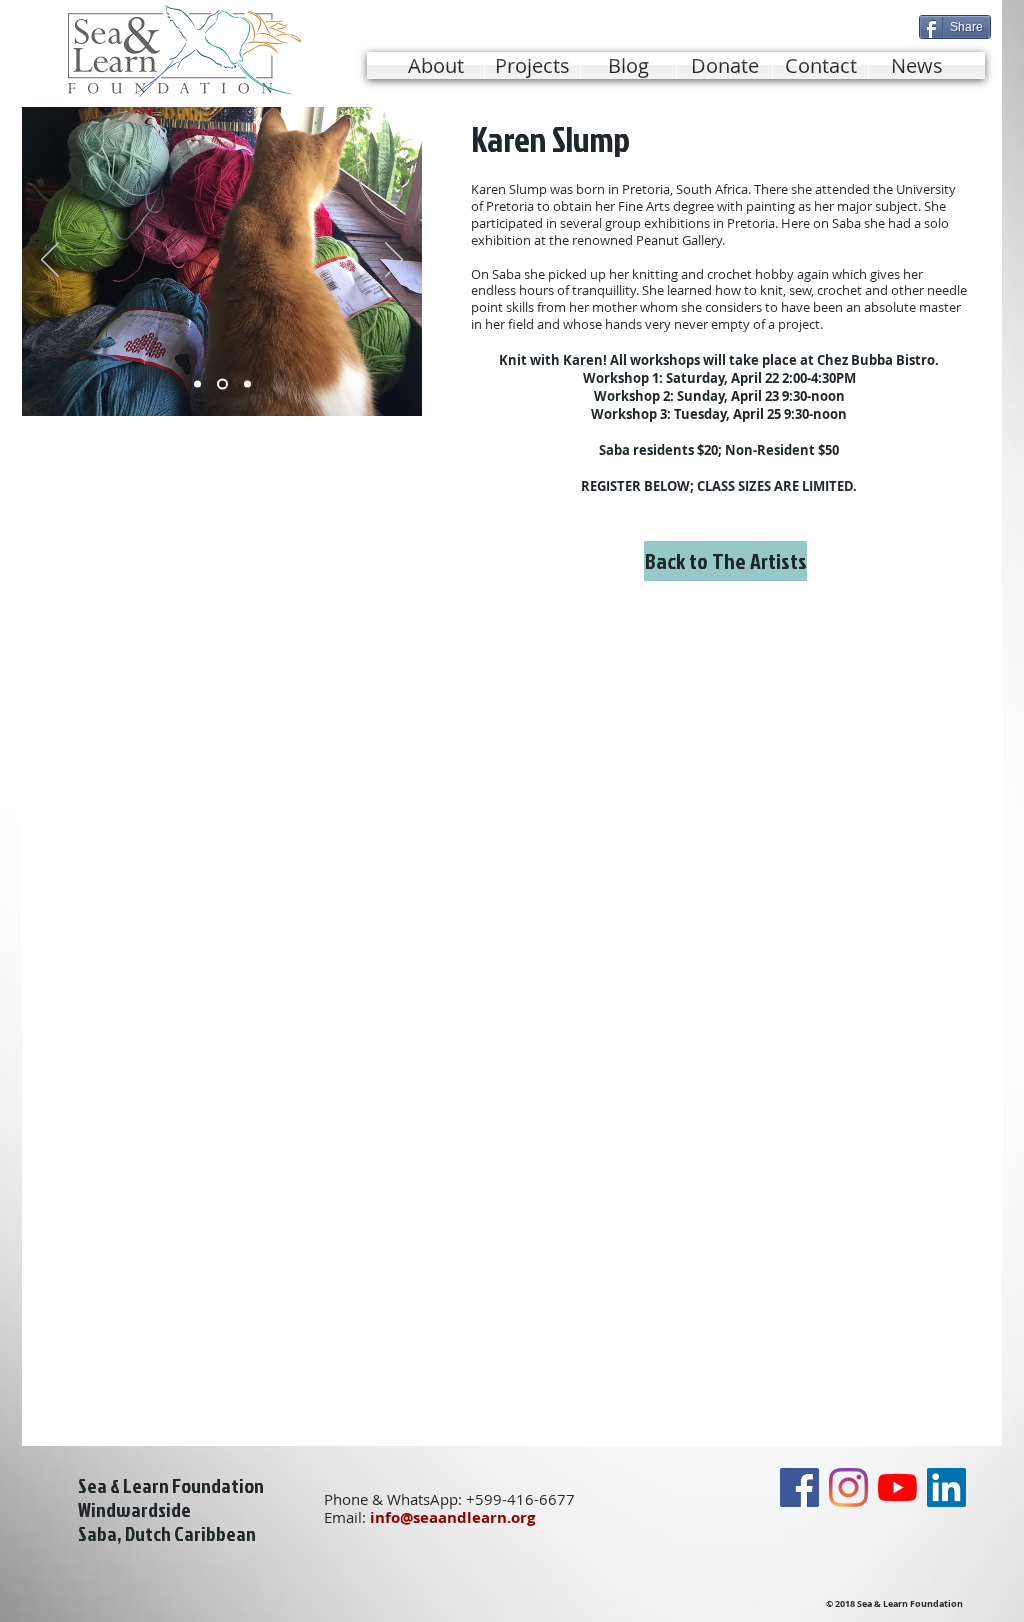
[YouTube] (897, 1487)
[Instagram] (848, 1487)
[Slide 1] (197, 384)
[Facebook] (799, 1487)
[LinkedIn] (946, 1487)
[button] (532, 65)
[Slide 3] (247, 384)
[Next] (394, 261)
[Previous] (50, 261)
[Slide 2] (222, 384)
